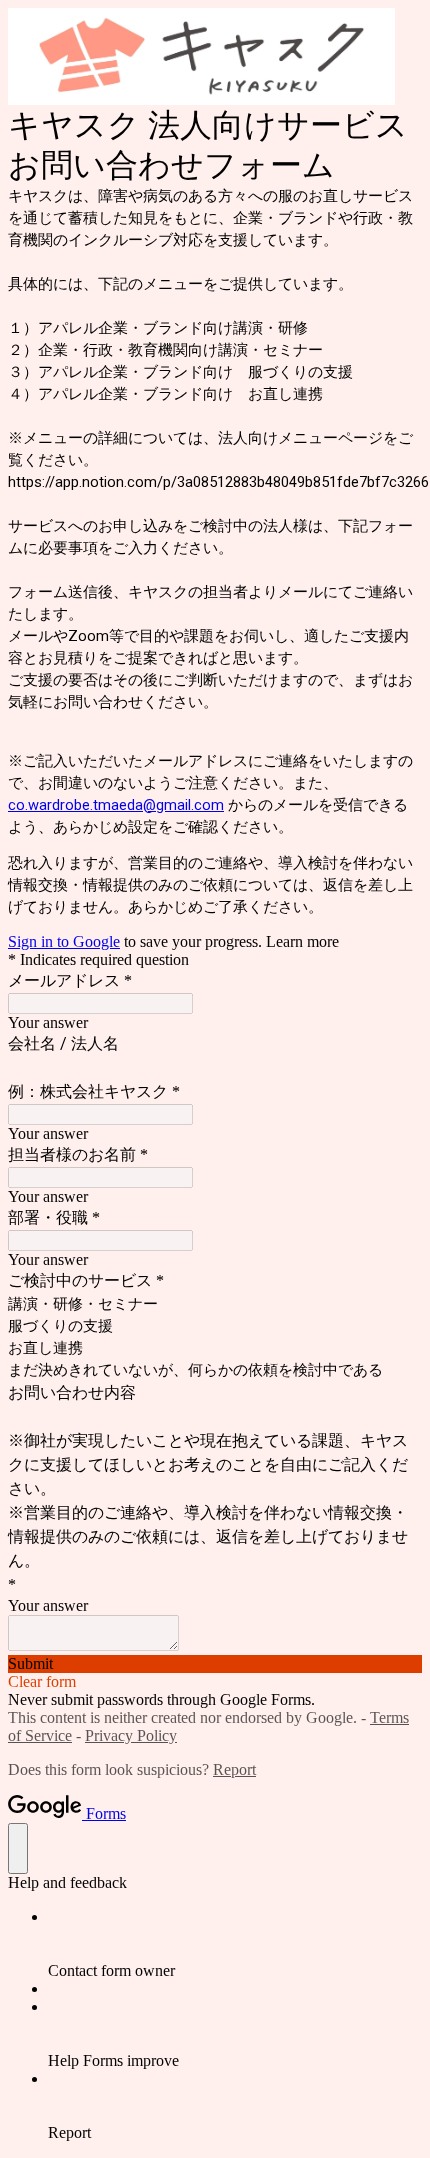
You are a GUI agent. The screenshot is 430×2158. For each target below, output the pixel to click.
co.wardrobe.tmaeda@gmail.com (116, 805)
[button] (215, 1664)
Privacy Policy (131, 1735)
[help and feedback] (18, 1848)
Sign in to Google (64, 941)
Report (234, 1769)
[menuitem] (235, 1944)
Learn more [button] (302, 941)
